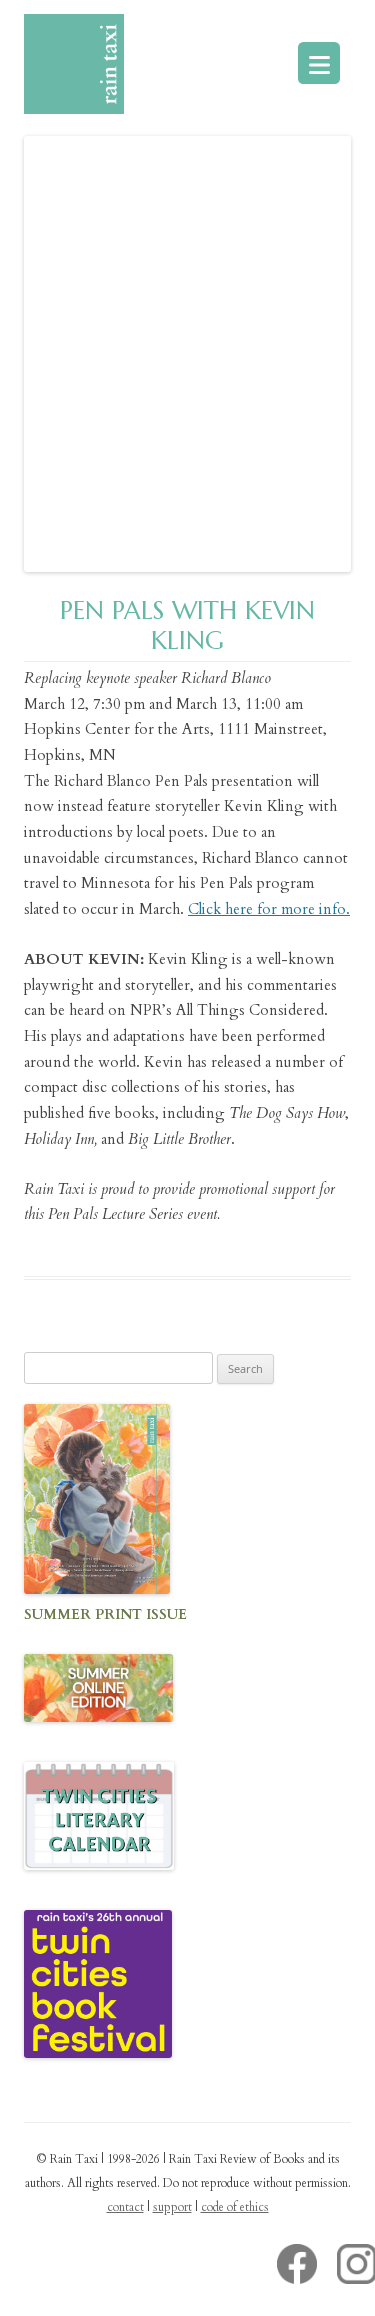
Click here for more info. (269, 909)
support (172, 2207)
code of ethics (235, 2207)
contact (125, 2207)
